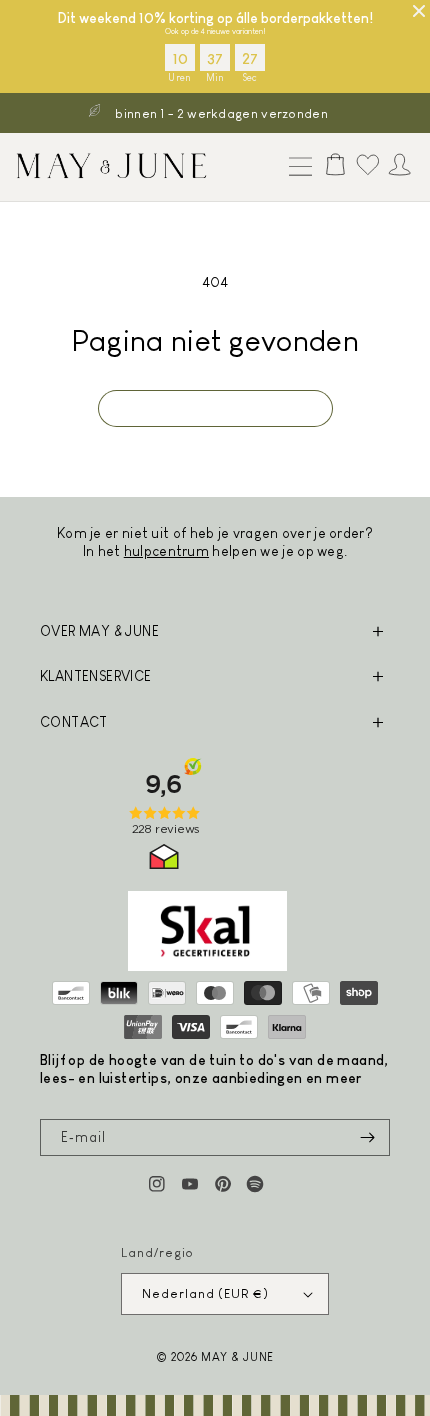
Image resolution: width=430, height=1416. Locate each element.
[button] (296, 168)
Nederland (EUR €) (205, 1293)
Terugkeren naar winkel (215, 407)
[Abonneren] (367, 1137)
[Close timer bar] (419, 11)
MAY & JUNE (237, 1356)
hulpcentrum (166, 551)
